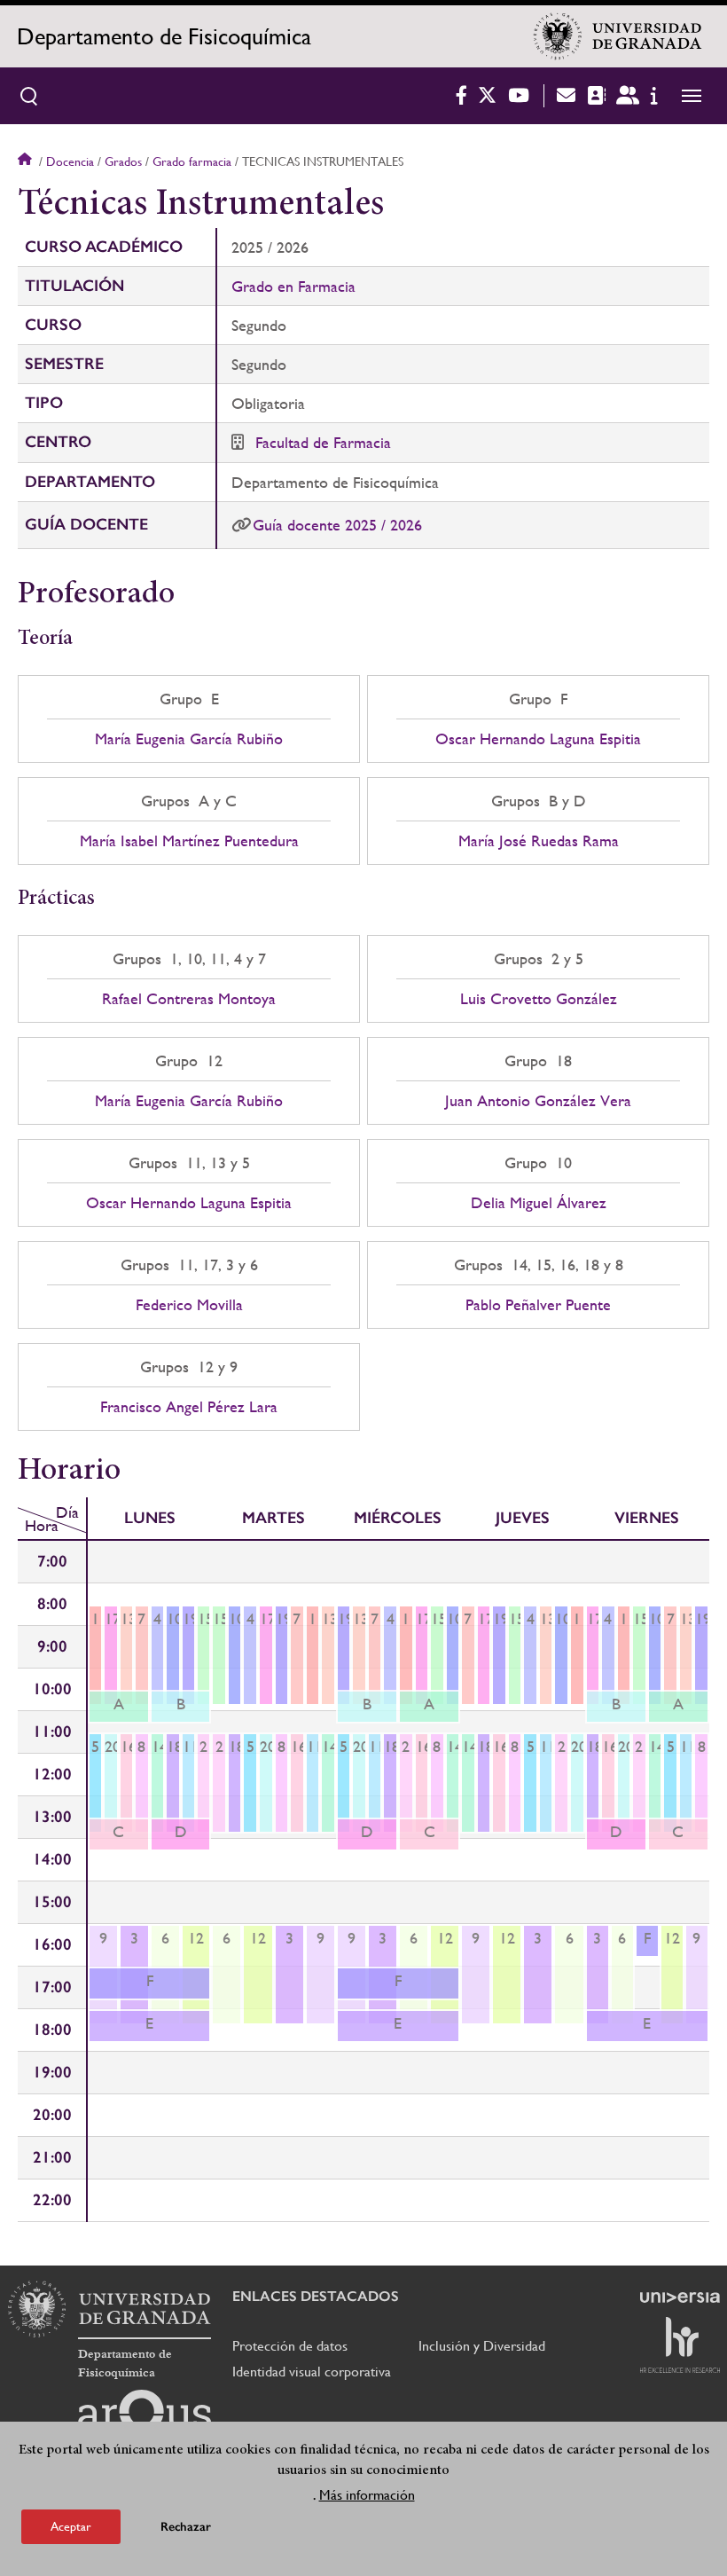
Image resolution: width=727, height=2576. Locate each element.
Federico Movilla (189, 1305)
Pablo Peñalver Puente (538, 1305)
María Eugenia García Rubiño (189, 739)
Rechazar (186, 2527)
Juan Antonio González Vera (538, 1101)
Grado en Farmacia (293, 286)
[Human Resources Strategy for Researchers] (680, 2344)
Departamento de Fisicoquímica (164, 36)
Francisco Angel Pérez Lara (189, 1407)
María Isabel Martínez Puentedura (189, 841)
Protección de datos (290, 2346)
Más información (367, 2495)
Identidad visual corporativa (312, 2372)
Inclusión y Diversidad (482, 2346)
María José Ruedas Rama (539, 841)
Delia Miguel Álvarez (539, 1203)
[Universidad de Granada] (618, 36)
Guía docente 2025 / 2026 (337, 525)
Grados (123, 161)
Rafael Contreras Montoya (189, 999)
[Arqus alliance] (145, 2418)
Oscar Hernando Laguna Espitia (538, 739)
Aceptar (71, 2526)
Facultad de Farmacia (323, 442)
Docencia (70, 161)
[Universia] (680, 2297)
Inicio (27, 161)
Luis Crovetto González (539, 999)
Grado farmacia (192, 161)
